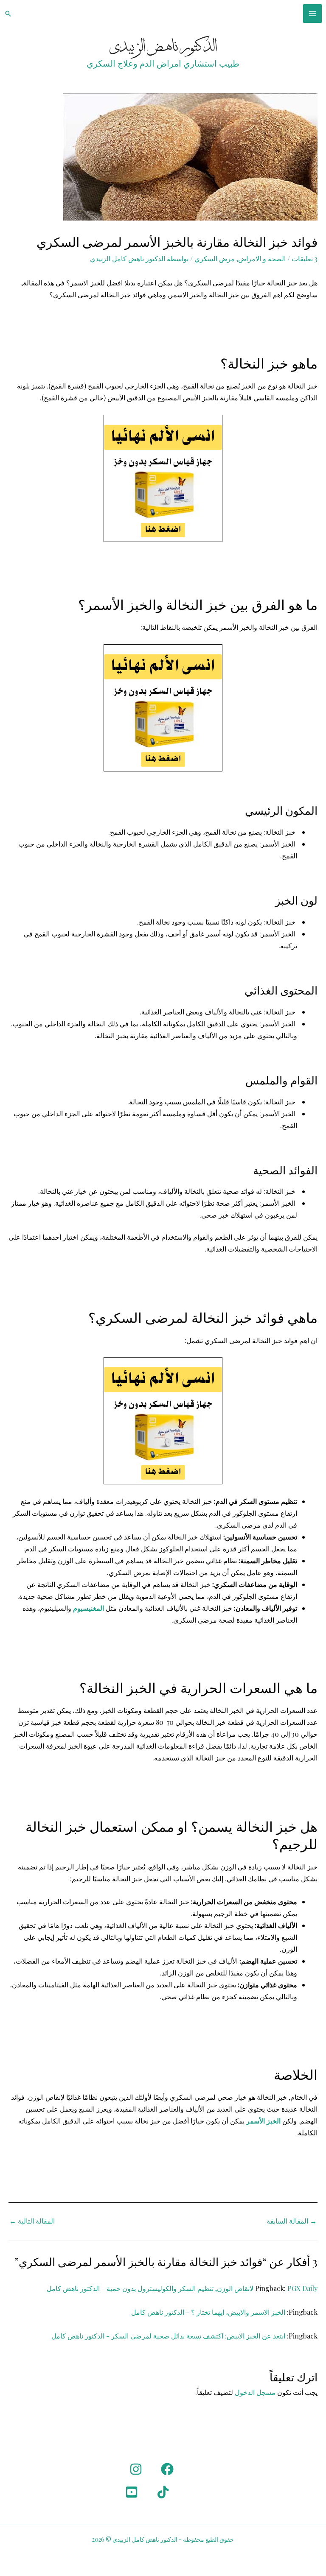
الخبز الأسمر (263, 2121)
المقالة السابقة (292, 2221)
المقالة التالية (32, 2221)
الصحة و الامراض (262, 258)
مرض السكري (215, 258)
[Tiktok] (163, 2492)
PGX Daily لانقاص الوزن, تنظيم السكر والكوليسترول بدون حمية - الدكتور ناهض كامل (182, 2288)
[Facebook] (167, 2469)
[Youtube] (132, 2492)
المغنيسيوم (88, 1608)
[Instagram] (136, 2469)
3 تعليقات (305, 258)
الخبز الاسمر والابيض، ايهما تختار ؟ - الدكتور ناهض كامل (208, 2312)
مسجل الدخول (255, 2392)
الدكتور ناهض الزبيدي (163, 47)
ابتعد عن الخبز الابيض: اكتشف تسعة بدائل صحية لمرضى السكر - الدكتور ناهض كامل (168, 2336)
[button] (8, 14)
